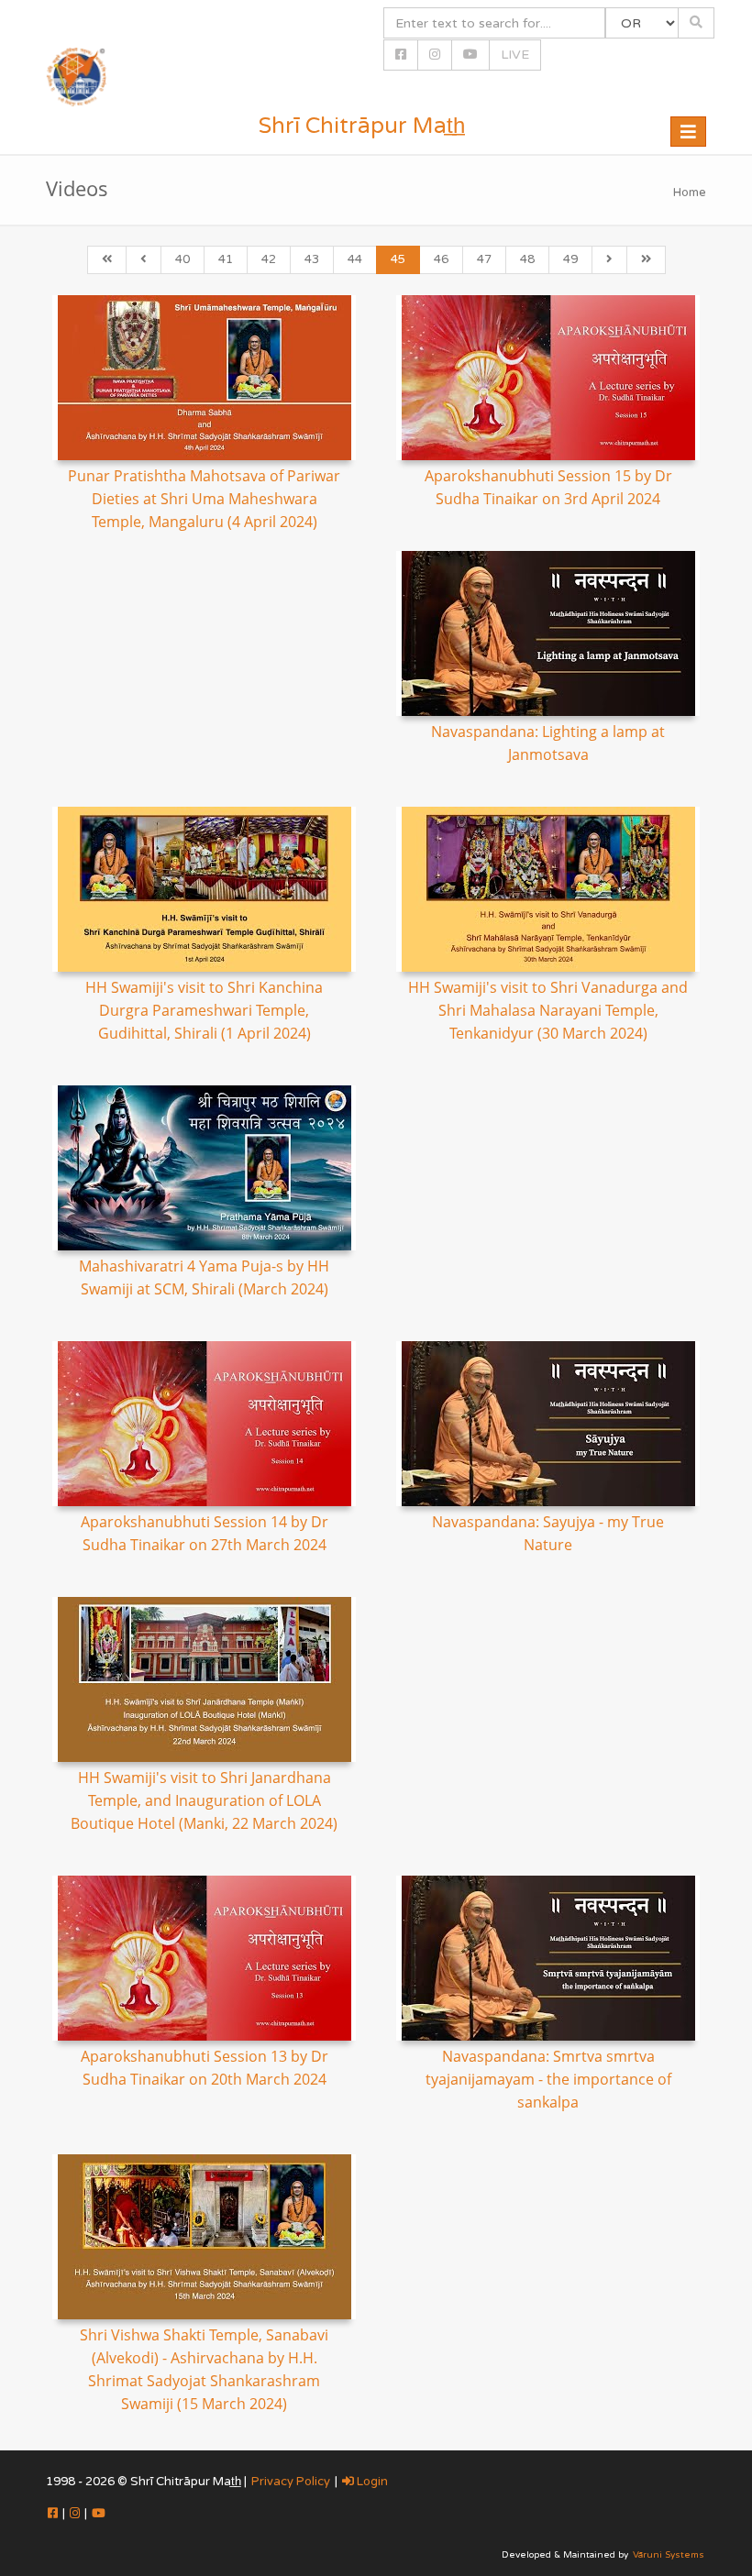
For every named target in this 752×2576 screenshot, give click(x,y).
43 (312, 259)
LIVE (515, 55)
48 (527, 259)
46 (441, 259)
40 (182, 259)
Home (690, 193)
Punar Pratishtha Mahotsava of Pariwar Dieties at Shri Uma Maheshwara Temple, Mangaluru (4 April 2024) (204, 499)
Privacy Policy (291, 2482)
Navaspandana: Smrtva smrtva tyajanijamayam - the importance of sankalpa (548, 2079)
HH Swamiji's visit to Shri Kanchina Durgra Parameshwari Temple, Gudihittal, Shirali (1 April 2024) (204, 1010)
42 (269, 259)
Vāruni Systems (669, 2555)
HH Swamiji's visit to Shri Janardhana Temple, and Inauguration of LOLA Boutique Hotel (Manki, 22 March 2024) (204, 1800)
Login (371, 2482)
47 (484, 259)
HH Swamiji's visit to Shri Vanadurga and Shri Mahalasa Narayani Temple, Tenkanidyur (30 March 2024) (548, 1010)
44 (355, 259)
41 (226, 259)
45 (398, 259)
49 (570, 259)
